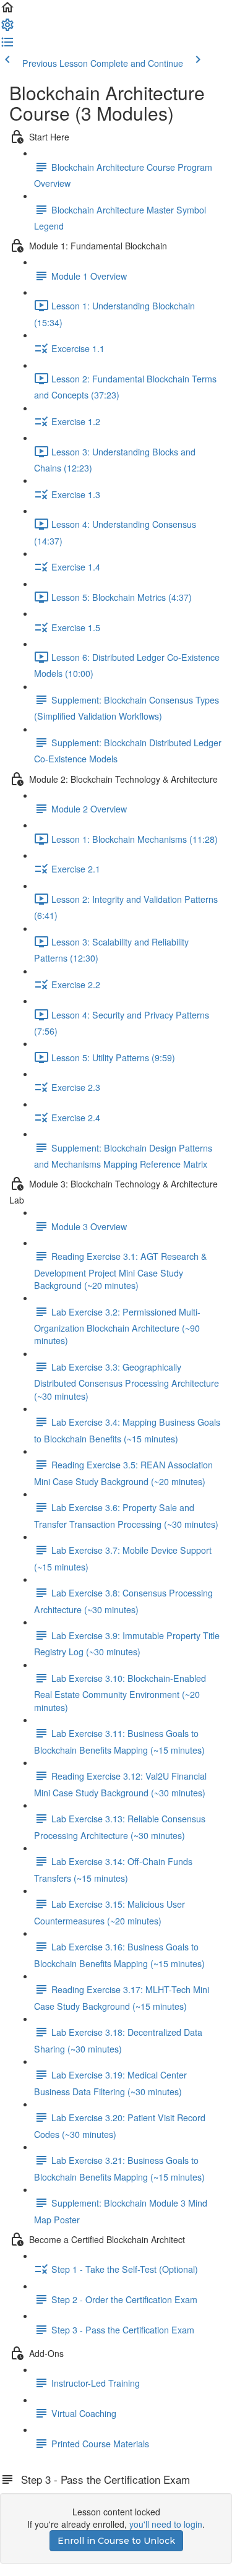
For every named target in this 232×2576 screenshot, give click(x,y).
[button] (7, 11)
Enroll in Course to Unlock (116, 2541)
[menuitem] (7, 28)
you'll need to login (166, 2524)
